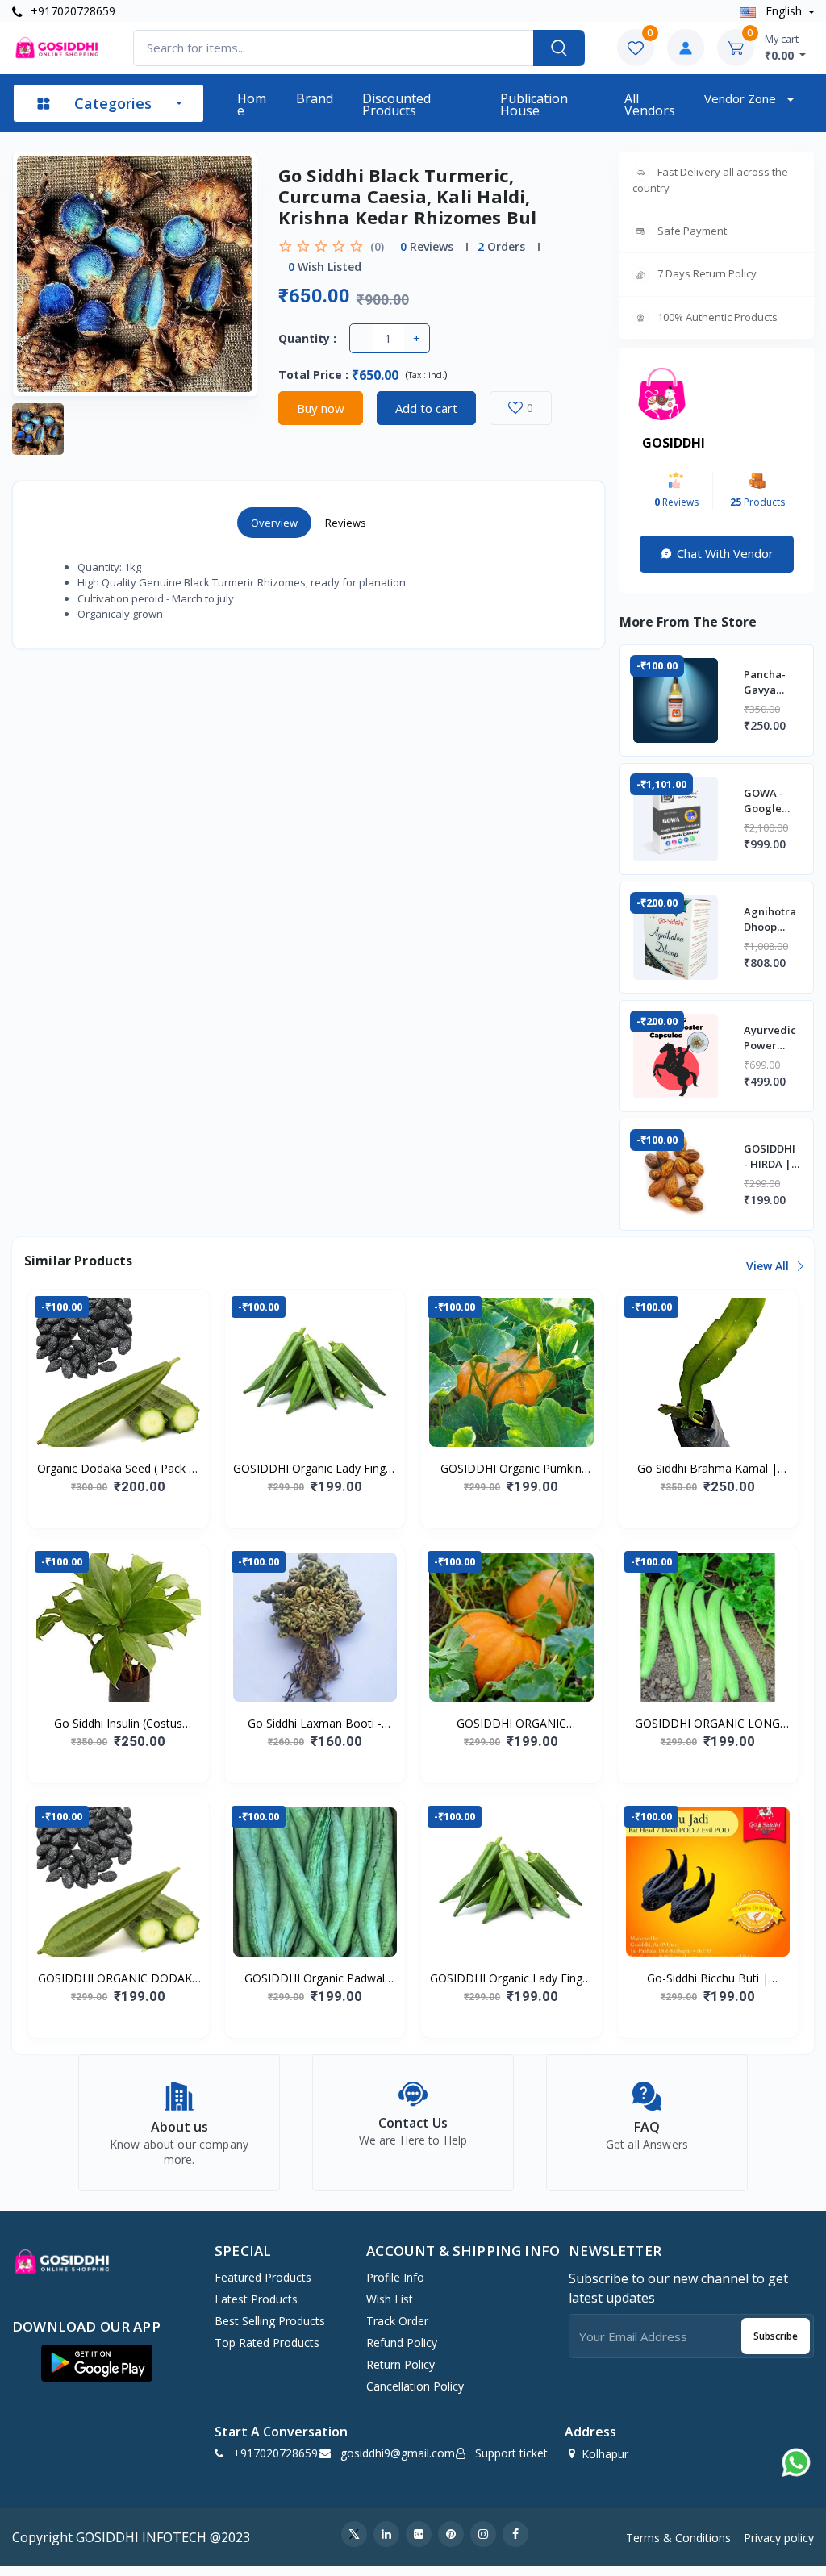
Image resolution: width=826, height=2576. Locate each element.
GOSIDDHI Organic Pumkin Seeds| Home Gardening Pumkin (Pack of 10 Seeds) (511, 1469)
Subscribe (776, 2336)
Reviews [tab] (346, 523)
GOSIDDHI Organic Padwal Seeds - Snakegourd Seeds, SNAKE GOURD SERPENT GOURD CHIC (315, 1978)
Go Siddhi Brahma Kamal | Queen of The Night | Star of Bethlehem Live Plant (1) (708, 1469)
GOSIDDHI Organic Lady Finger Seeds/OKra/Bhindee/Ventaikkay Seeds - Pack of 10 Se (315, 1469)
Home (252, 104)
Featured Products (263, 2277)
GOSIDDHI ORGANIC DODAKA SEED (119, 1978)
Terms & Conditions (678, 2538)
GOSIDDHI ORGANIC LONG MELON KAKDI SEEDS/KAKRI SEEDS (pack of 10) (708, 1724)
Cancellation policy (415, 2386)
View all (769, 1266)
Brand (315, 98)
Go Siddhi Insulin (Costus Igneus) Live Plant (118, 1724)
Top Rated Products (267, 2343)
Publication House (534, 104)
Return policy (400, 2364)
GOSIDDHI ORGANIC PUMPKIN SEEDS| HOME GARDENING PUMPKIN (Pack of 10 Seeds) (511, 1724)
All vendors (650, 104)
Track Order (397, 2321)
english (784, 11)
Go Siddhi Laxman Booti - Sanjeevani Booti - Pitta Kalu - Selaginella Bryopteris (315, 1724)
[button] (97, 2363)
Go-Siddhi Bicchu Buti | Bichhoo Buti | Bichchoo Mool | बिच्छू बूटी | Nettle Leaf (708, 1978)
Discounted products (396, 104)
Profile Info (395, 2277)
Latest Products (256, 2299)
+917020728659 (71, 11)
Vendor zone (742, 98)
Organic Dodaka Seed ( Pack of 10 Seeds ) (119, 1469)
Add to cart (426, 408)
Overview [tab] (274, 523)
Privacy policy (779, 2538)
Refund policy (402, 2343)
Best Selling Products (270, 2321)
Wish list (390, 2299)
